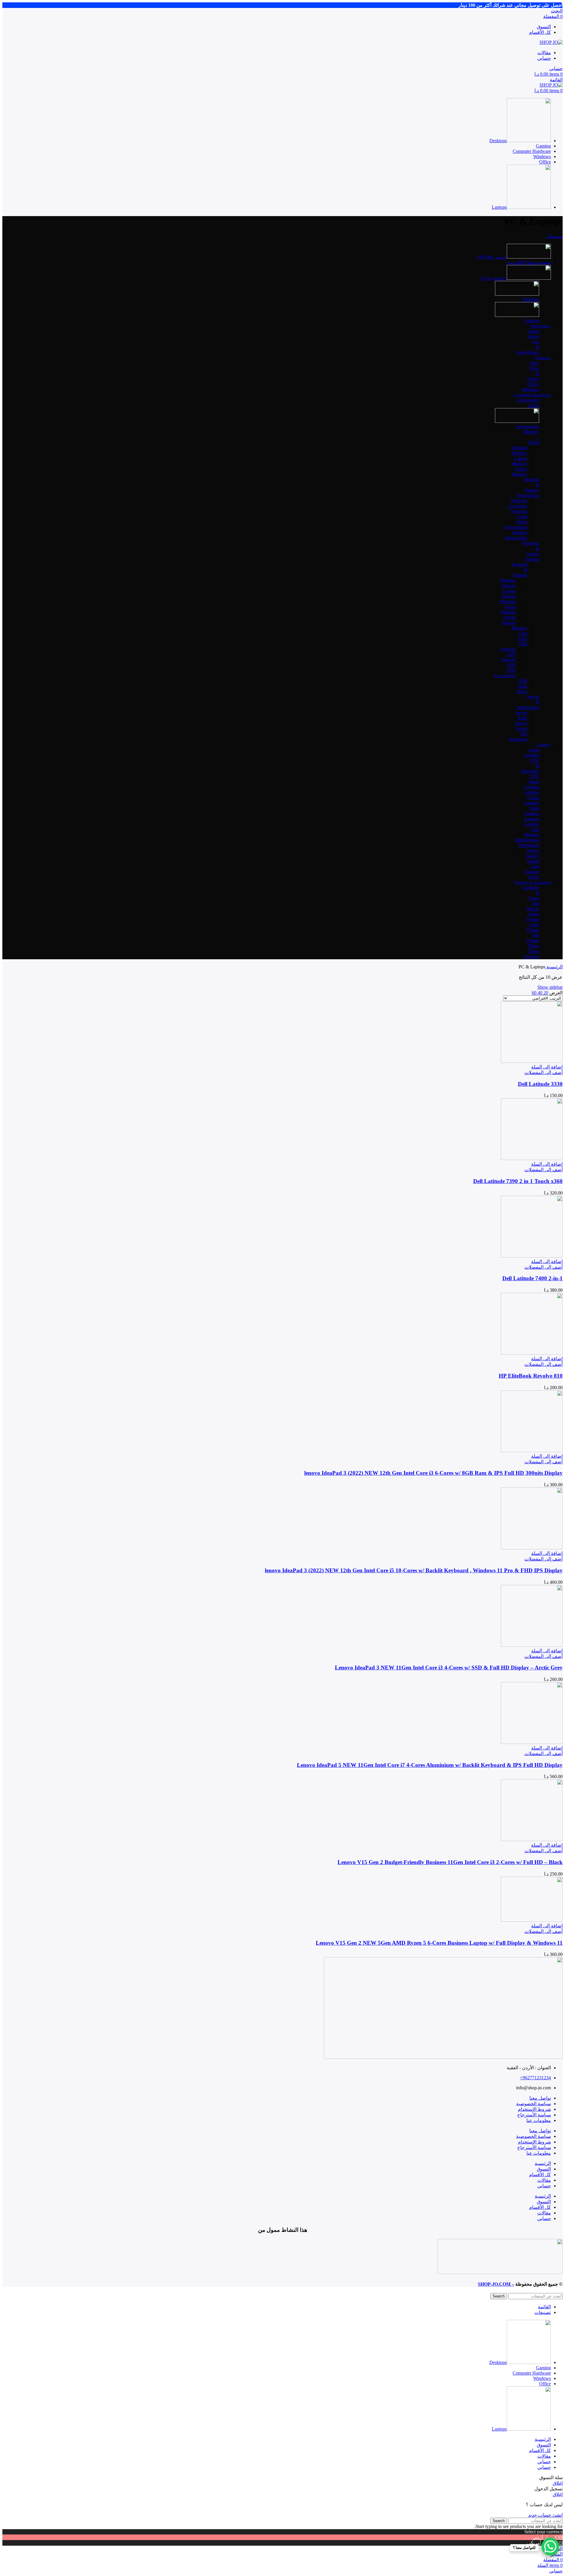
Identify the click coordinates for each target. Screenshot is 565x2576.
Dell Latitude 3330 (540, 1084)
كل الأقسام (540, 2175)
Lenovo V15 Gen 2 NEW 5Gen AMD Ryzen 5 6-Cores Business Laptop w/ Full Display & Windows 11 (439, 1943)
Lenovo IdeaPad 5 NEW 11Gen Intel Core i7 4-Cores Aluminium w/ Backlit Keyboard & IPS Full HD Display (430, 1765)
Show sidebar (550, 987)
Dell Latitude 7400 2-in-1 (532, 1278)
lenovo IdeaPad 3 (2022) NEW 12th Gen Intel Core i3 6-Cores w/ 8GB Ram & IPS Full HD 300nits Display (433, 1473)
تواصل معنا (540, 2098)
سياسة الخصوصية (534, 2104)
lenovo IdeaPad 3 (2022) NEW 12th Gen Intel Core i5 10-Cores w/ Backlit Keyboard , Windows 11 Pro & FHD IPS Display (414, 1570)
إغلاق (558, 2483)
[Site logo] (551, 42)
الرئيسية (554, 967)
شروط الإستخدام (534, 2109)
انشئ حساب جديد (545, 2515)
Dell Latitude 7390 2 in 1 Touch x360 (518, 1181)
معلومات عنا (539, 2120)
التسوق (544, 2169)
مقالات (544, 2180)
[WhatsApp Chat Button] (550, 2547)
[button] (547, 1067)
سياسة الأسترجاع (534, 2115)
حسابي (544, 2186)
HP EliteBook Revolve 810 (531, 1376)
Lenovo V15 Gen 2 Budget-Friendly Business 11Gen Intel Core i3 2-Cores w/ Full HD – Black (450, 1862)
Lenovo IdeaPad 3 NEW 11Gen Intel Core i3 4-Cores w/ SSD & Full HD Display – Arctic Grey (449, 1668)
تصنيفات (554, 236)
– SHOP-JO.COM (496, 2284)
